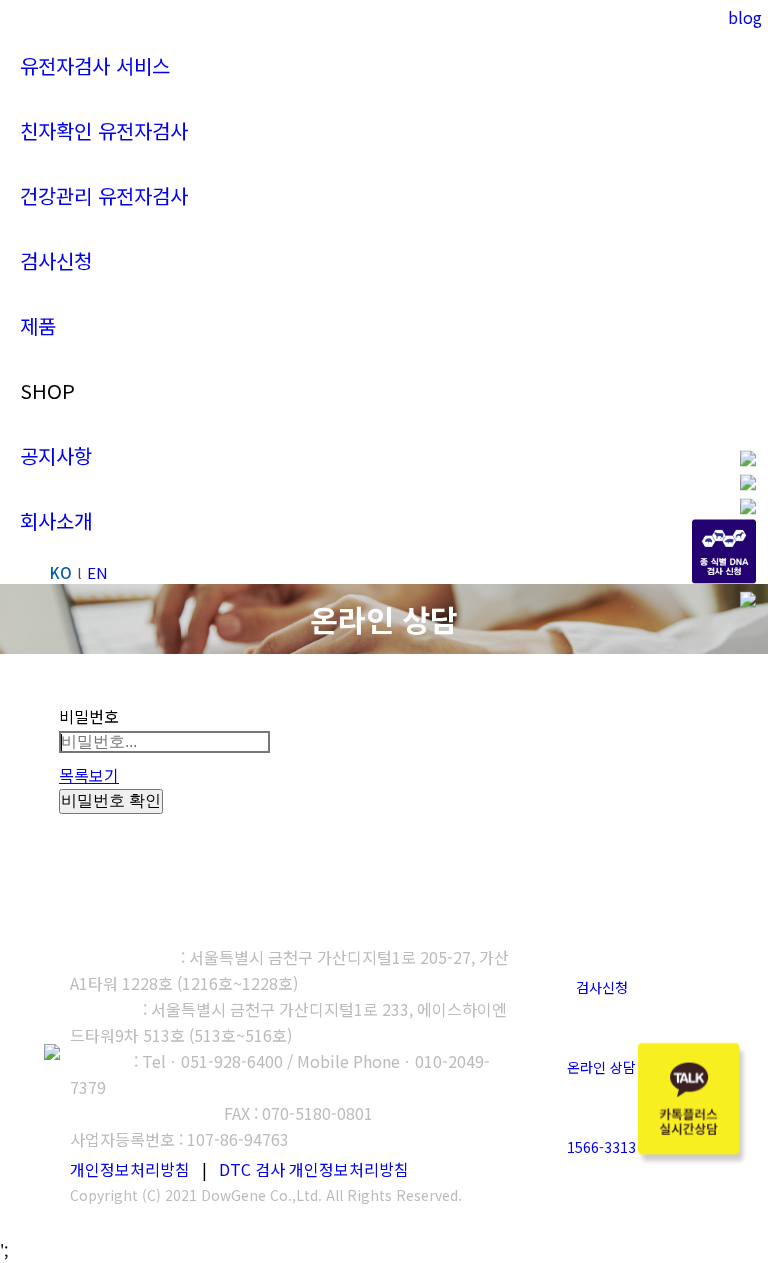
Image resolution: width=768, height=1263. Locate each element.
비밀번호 (89, 716)
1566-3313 (601, 1147)
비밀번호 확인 (111, 800)
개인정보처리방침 (130, 1169)
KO (61, 572)
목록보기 (89, 775)
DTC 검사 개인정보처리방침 (314, 1169)
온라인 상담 (601, 1067)
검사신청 (602, 987)
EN (97, 572)
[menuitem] (95, 65)
